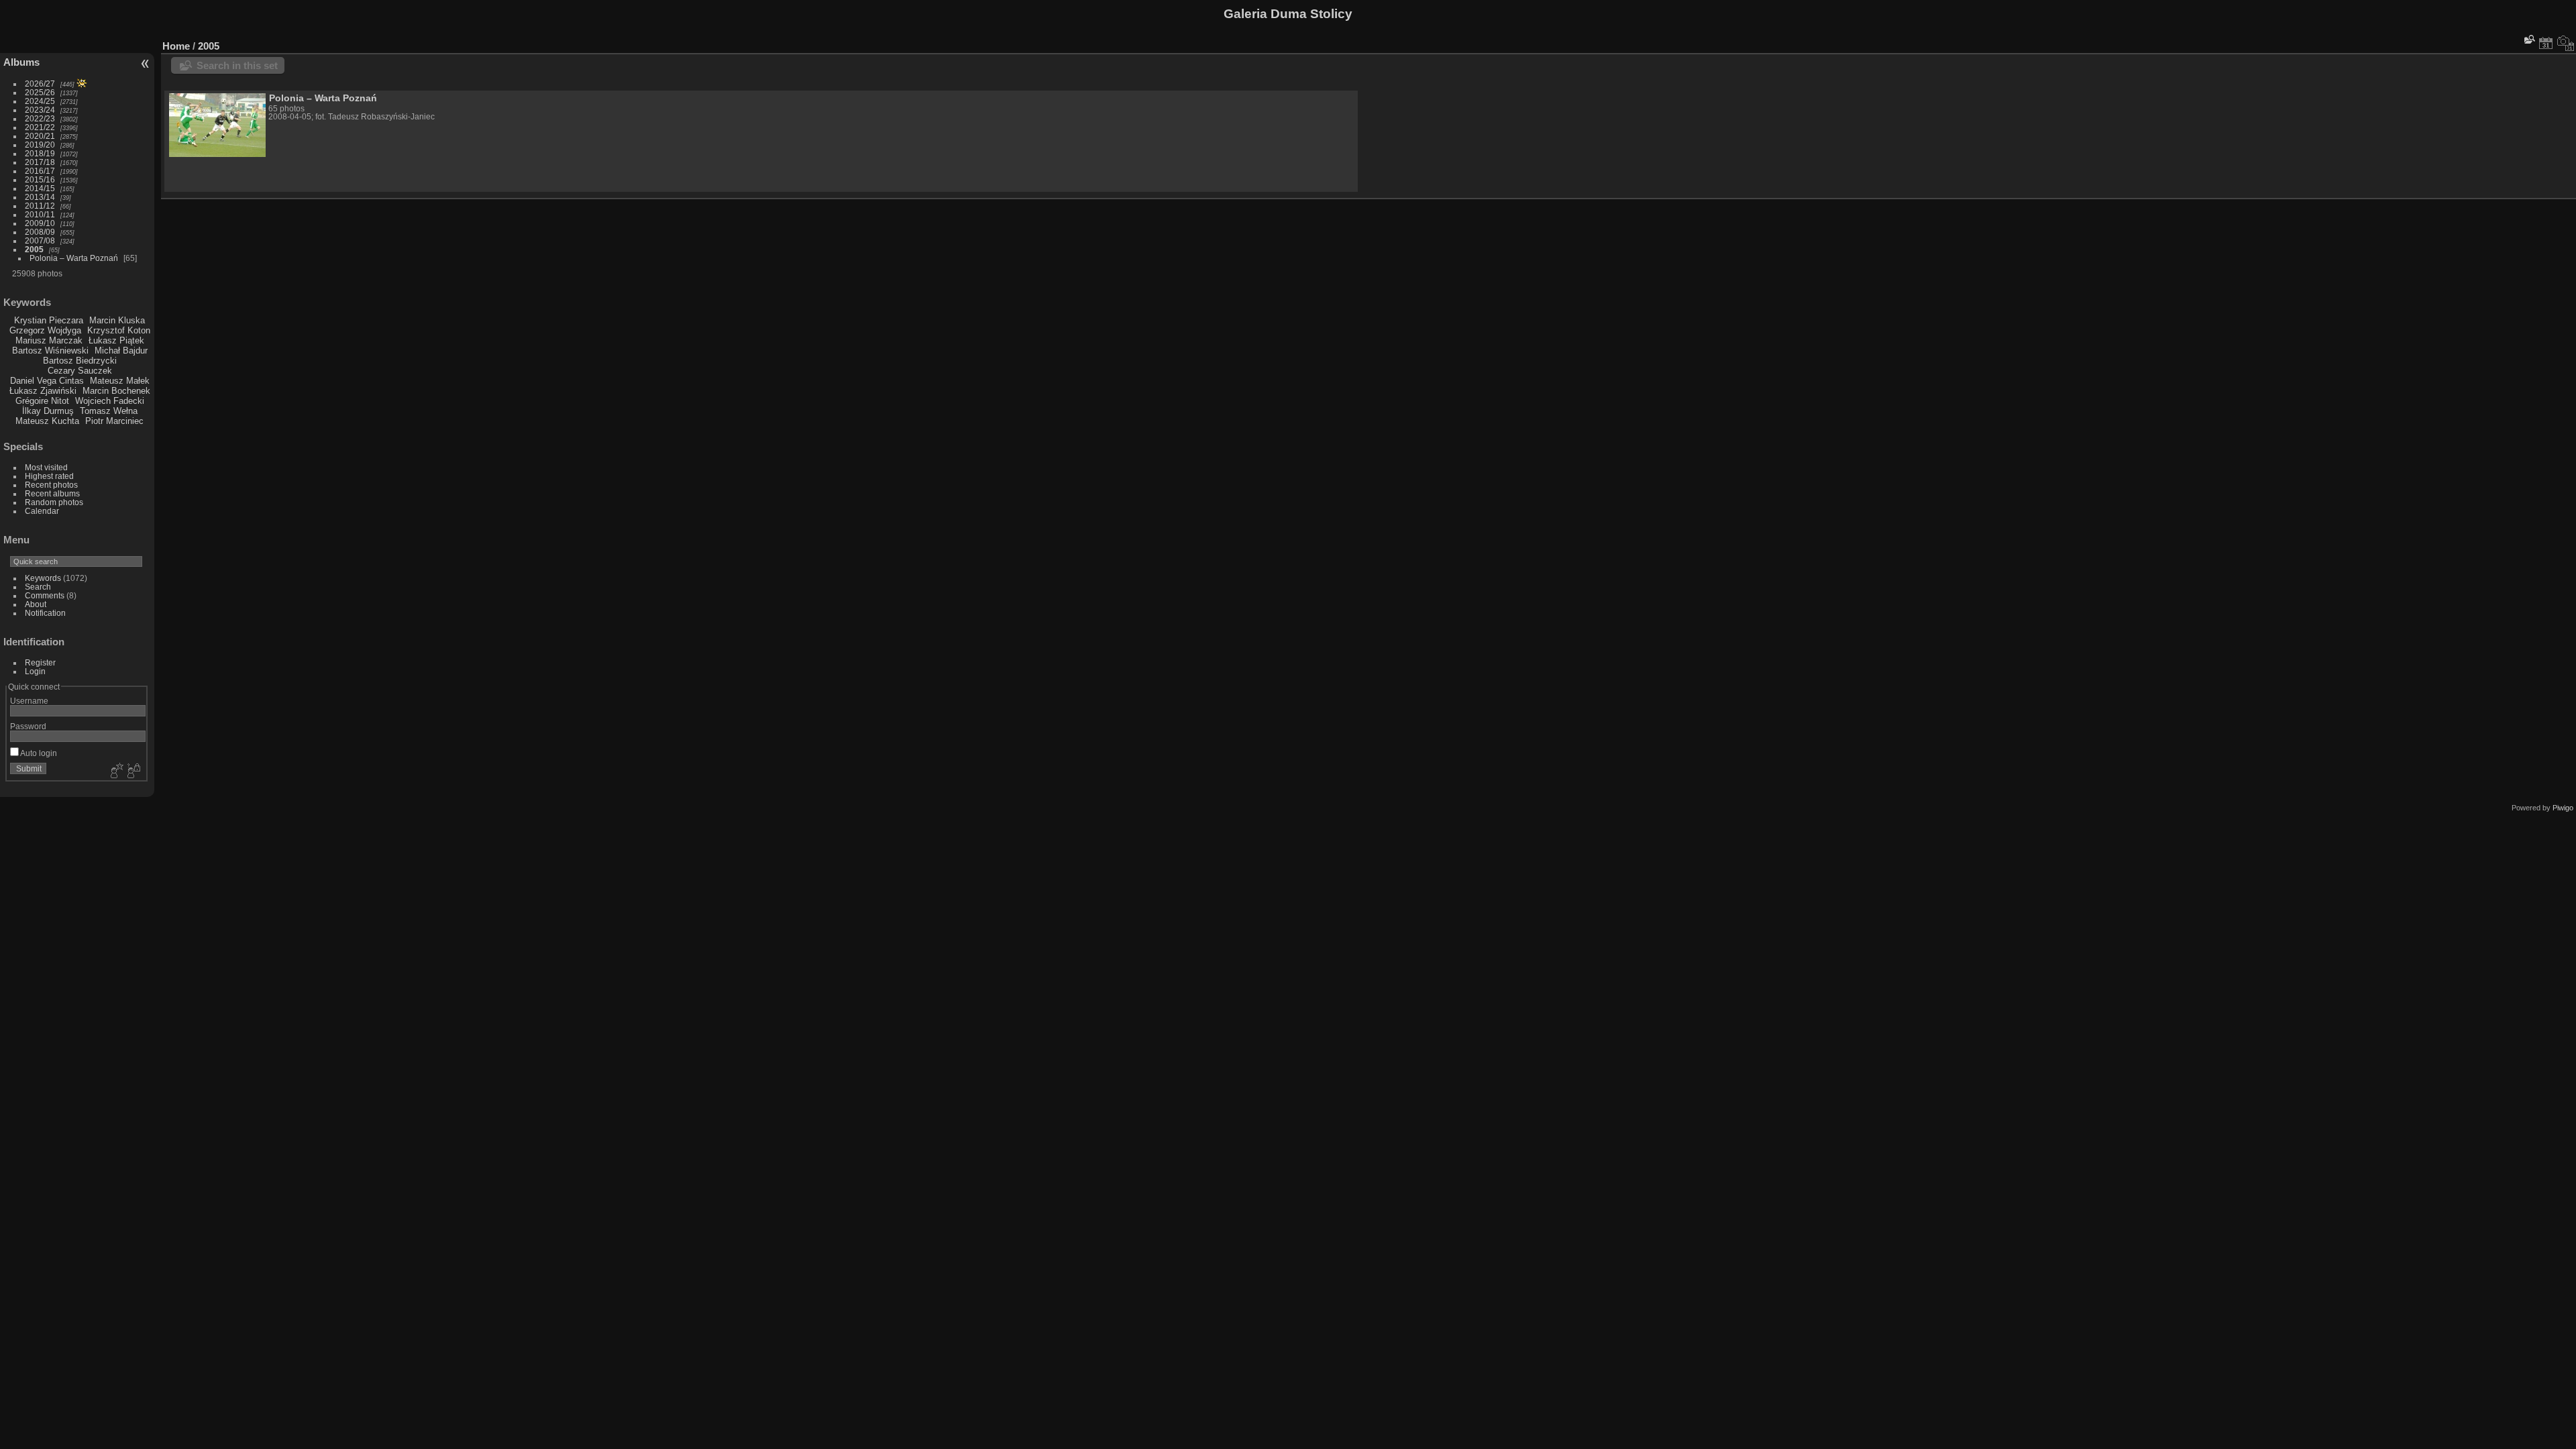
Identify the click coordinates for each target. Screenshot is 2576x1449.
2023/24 (40, 110)
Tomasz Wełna (109, 411)
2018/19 (40, 153)
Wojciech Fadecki (110, 401)
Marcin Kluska (117, 320)
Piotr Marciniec (114, 421)
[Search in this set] (2528, 39)
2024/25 (40, 101)
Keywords (43, 578)
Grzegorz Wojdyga (45, 330)
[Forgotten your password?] (133, 771)
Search (38, 587)
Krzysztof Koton (119, 330)
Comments (45, 595)
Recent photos (51, 485)
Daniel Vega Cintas (47, 381)
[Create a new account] (115, 771)
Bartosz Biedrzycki (80, 361)
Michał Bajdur (121, 351)
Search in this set (237, 65)
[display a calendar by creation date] (2566, 43)
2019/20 (40, 145)
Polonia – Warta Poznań (74, 258)
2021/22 (40, 127)
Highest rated (49, 476)
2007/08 (40, 240)
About (36, 604)
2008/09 (40, 232)
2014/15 (40, 188)
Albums (21, 62)
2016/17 (40, 171)
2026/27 (40, 84)
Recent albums (52, 493)
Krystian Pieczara (49, 320)
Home (176, 46)
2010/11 (40, 214)
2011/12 (40, 206)
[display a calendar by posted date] (2546, 43)
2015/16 (40, 179)
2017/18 (40, 162)
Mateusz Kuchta (47, 421)
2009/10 (40, 223)
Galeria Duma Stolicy (1288, 14)
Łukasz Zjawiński (43, 391)
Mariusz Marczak (49, 340)
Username (29, 701)
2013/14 (40, 197)
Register (40, 662)
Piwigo (2563, 808)
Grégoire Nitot (42, 401)
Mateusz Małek (120, 381)
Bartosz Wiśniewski (50, 351)
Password (28, 726)
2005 (34, 249)
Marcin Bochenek (116, 391)
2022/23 (40, 118)
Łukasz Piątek (116, 340)
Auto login (38, 753)
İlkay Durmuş (48, 411)
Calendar (42, 511)
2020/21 (40, 136)
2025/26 (40, 92)
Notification (45, 613)
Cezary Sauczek (80, 371)
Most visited (46, 467)
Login (35, 671)
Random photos (54, 502)
